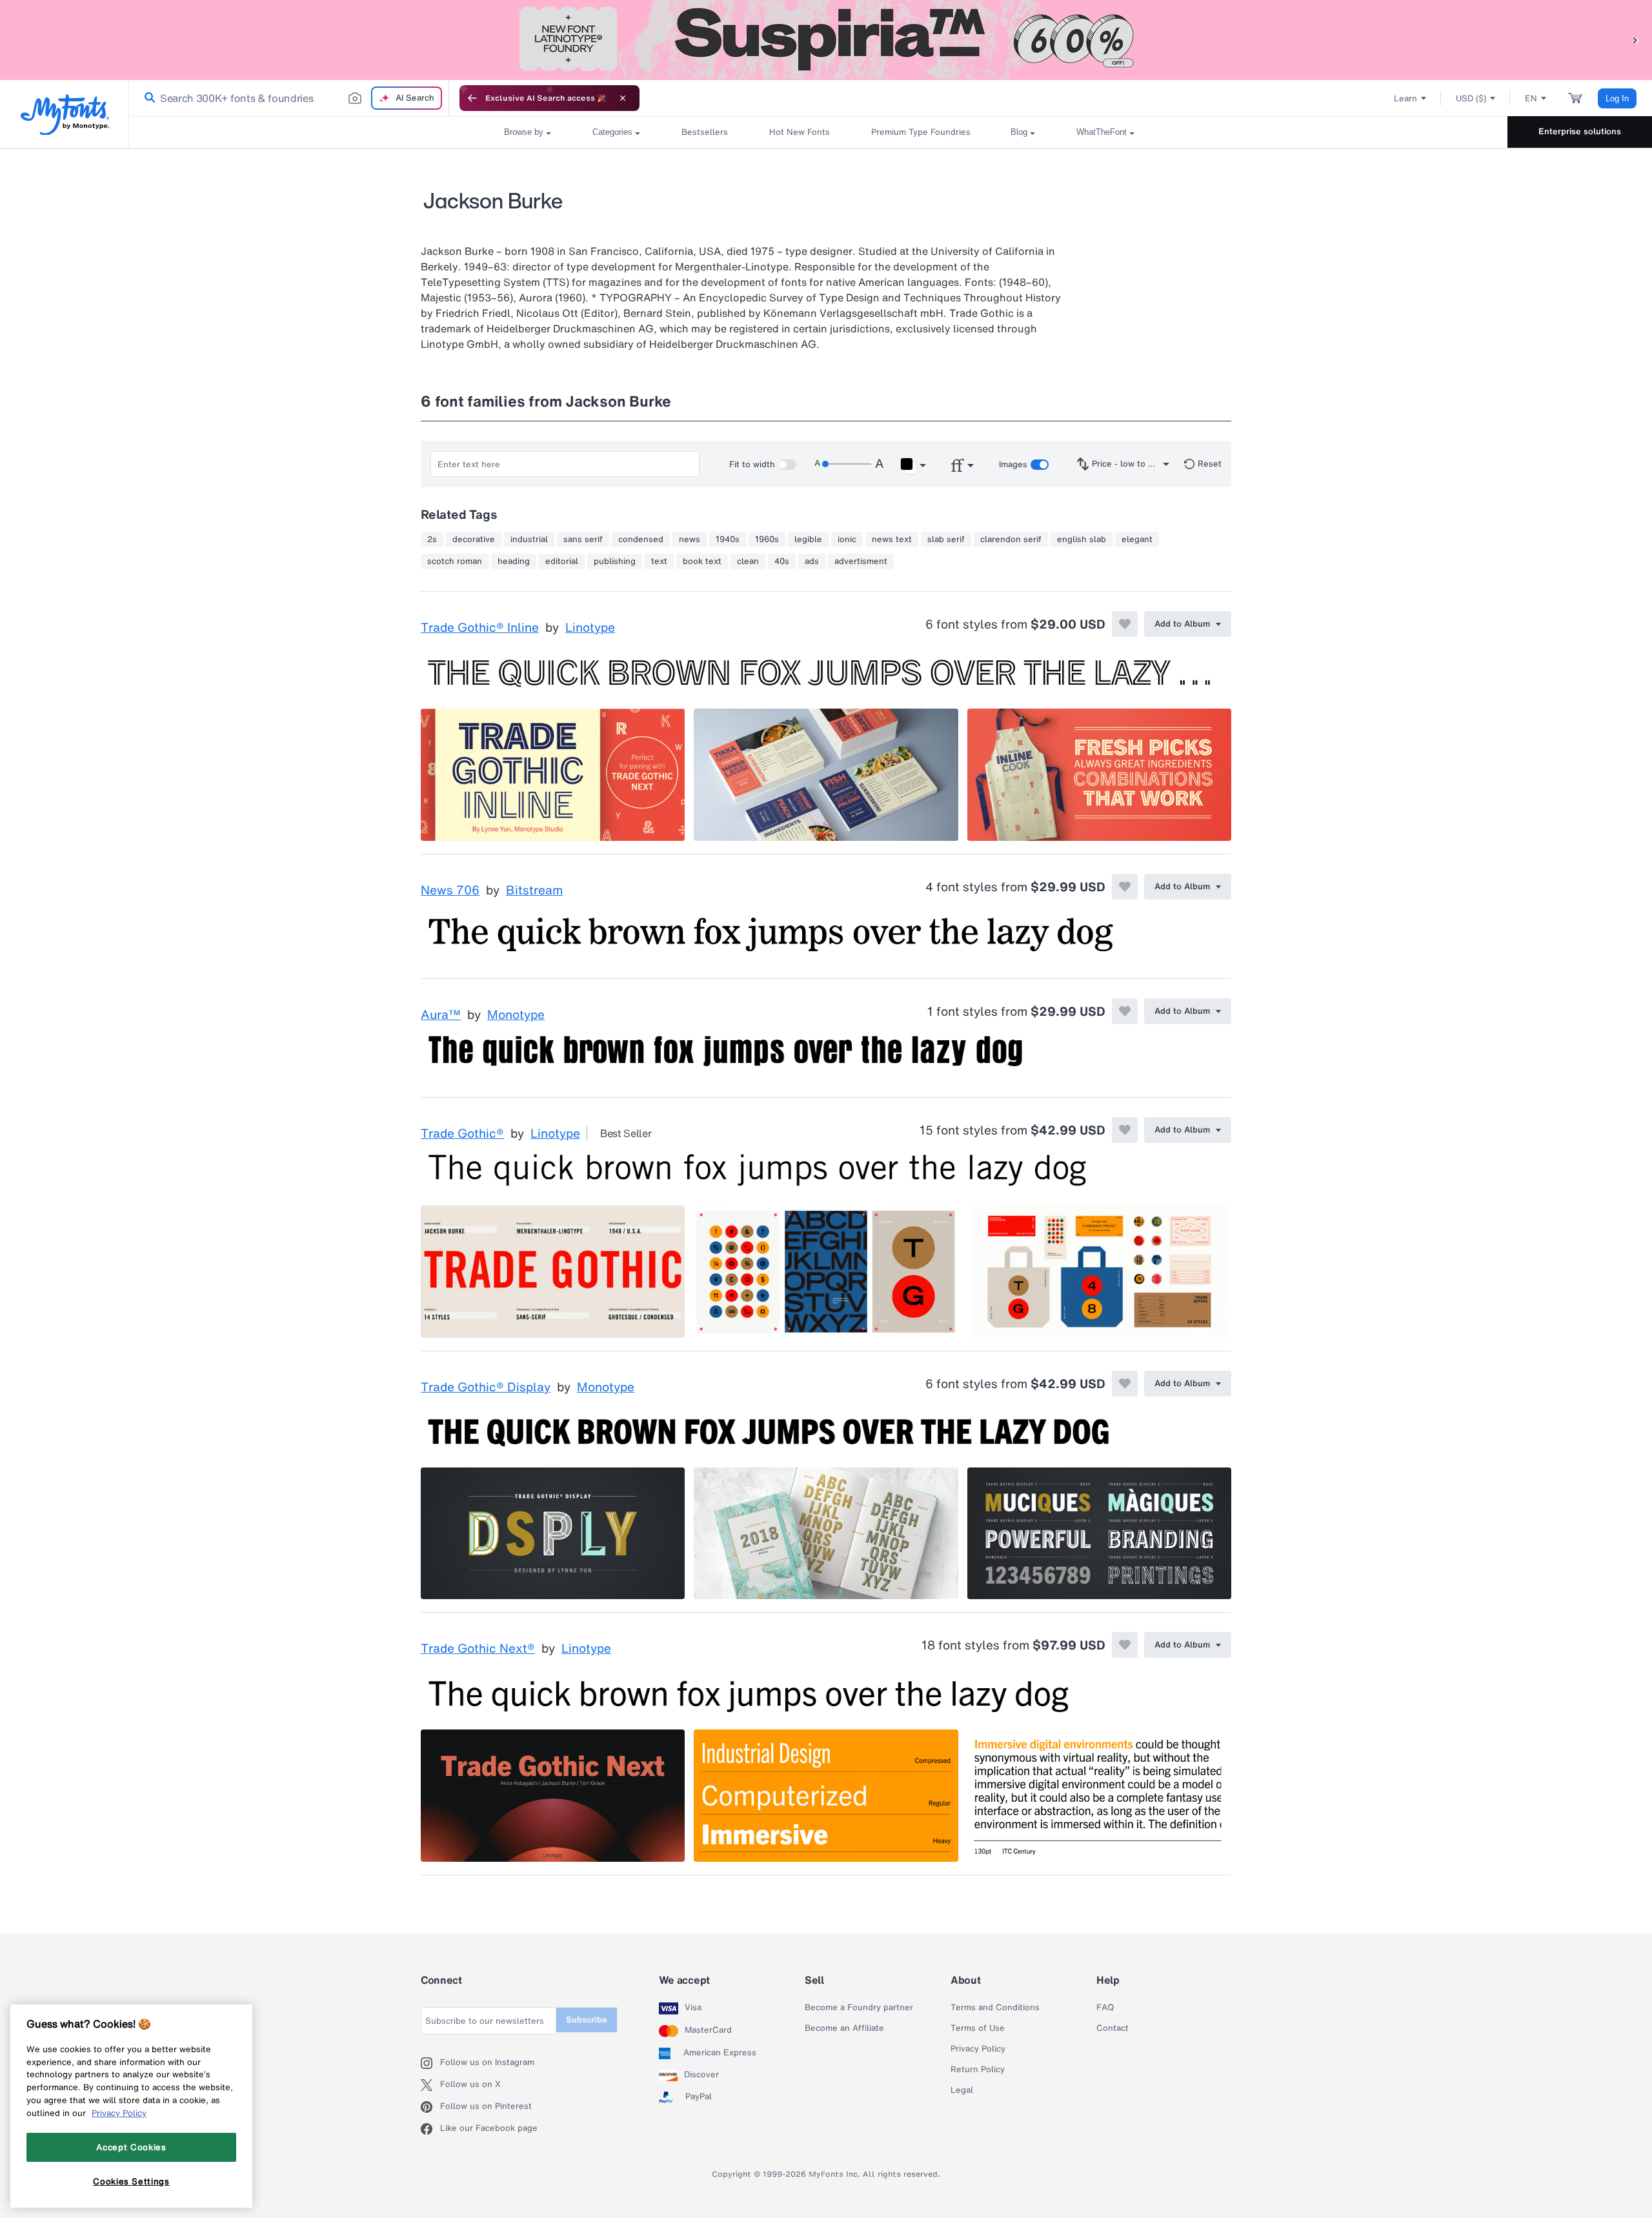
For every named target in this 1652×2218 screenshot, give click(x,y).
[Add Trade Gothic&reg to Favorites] (1125, 1130)
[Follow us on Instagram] (430, 2063)
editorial (562, 561)
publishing (615, 561)
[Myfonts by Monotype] (65, 115)
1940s (728, 539)
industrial (529, 539)
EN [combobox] (1531, 98)
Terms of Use (978, 2028)
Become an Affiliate (844, 2028)
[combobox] (289, 98)
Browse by (524, 132)
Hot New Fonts (800, 132)
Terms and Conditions (995, 2008)
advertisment (861, 561)
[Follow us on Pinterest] (430, 2107)
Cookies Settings (131, 2181)
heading (514, 561)
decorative (474, 539)
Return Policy (978, 2070)
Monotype (516, 1015)
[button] (1636, 40)
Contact (1113, 2028)
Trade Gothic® (462, 1134)
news (690, 539)
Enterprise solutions (1580, 131)
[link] (147, 98)
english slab (1082, 539)
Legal (962, 2090)
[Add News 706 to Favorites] (1125, 887)
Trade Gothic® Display (486, 1387)
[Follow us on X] (430, 2085)
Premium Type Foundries (920, 132)
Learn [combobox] (1405, 98)
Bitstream (534, 891)
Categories (612, 132)
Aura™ (441, 1015)
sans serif (583, 539)
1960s (767, 539)
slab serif (946, 539)
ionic (847, 539)
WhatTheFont (1102, 132)
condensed (641, 539)
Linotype (590, 628)
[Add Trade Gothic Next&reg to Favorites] (1125, 1645)
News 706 (450, 891)
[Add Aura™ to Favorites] (1125, 1011)
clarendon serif (1011, 539)
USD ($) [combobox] (1471, 98)
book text (702, 561)
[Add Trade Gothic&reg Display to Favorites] (1125, 1384)
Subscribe (587, 2020)
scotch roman (455, 561)
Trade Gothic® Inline (480, 628)
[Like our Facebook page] (430, 2129)
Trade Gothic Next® (478, 1649)
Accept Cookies (131, 2147)
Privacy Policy (978, 2049)
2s (432, 539)
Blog (1019, 132)
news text (892, 539)
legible (808, 539)
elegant (1137, 539)
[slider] (847, 464)
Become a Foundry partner (859, 2008)
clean (748, 561)
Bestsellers (705, 132)
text (659, 561)
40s (782, 561)
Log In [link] (1617, 98)
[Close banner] (623, 98)
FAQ (1105, 2008)
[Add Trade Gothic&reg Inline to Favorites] (1125, 624)
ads (812, 561)
